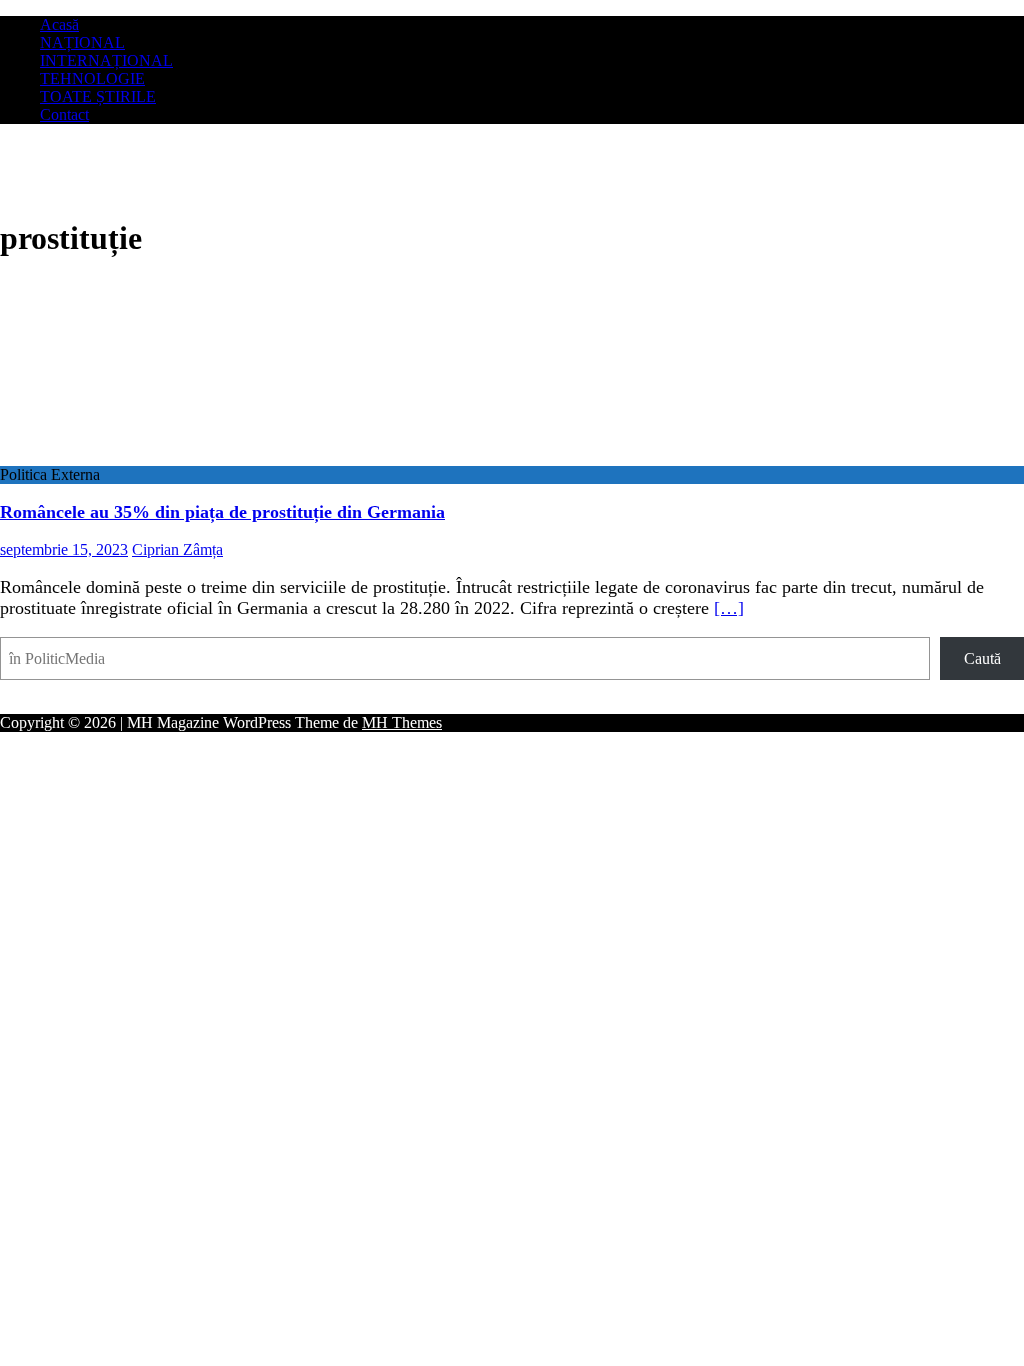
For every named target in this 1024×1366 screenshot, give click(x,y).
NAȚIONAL (82, 42)
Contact (64, 114)
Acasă (59, 24)
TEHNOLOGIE (92, 78)
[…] (729, 608)
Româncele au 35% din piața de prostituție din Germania (222, 512)
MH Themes (402, 722)
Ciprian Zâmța (177, 549)
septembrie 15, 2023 (64, 549)
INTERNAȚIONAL (106, 60)
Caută (982, 658)
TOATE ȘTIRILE (98, 96)
